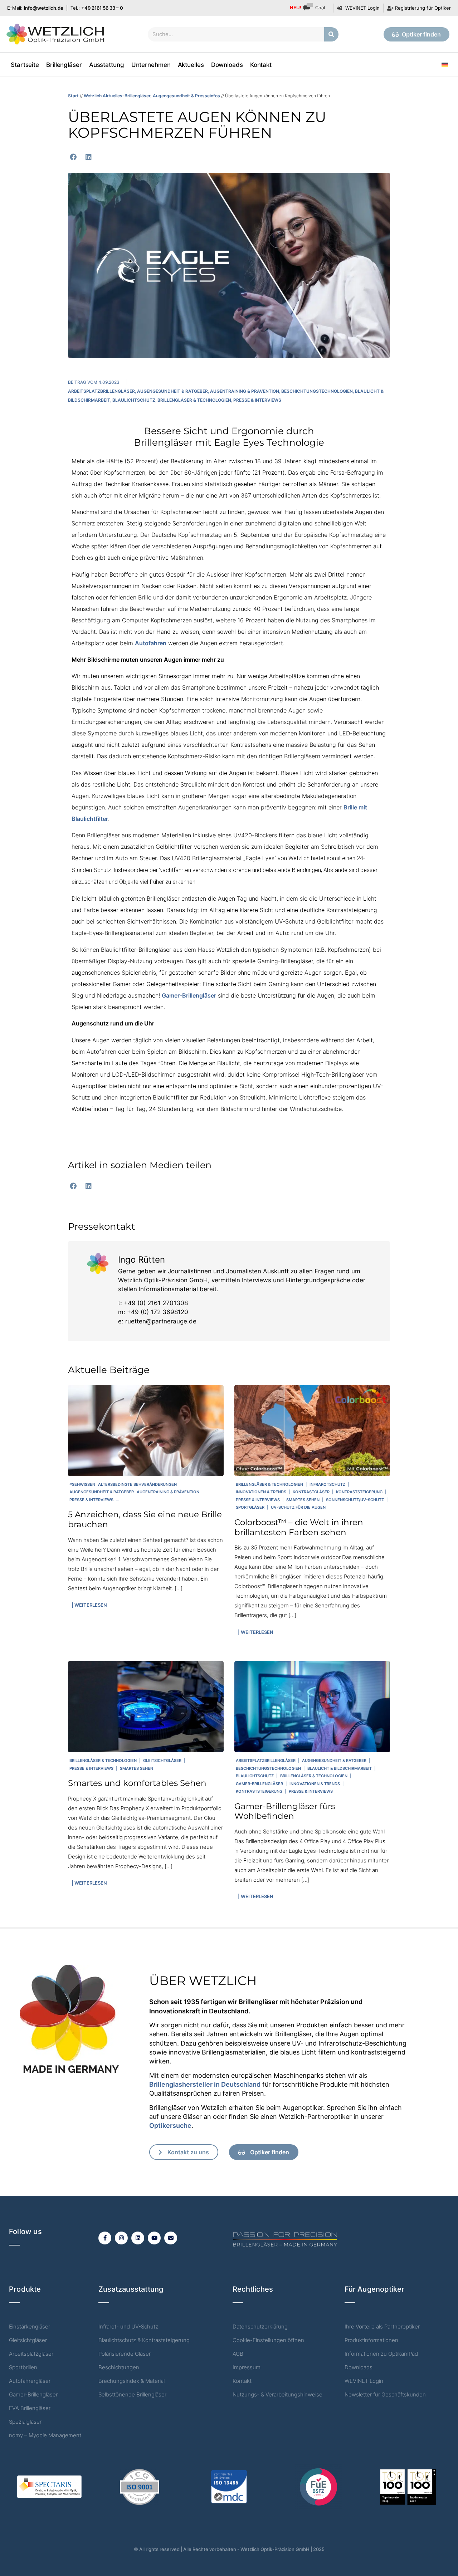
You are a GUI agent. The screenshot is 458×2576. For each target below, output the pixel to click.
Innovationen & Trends (261, 1492)
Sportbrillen (23, 2367)
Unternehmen (151, 65)
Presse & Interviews (257, 400)
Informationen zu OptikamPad (381, 2354)
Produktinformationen (371, 2340)
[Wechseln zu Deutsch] (445, 65)
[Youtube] (154, 2238)
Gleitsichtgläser (162, 1760)
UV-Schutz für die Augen (298, 1507)
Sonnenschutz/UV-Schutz (355, 1500)
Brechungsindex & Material (131, 2381)
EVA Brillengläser (30, 2408)
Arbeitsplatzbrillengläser (101, 391)
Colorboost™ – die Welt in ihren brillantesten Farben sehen (299, 1527)
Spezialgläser (25, 2422)
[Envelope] (171, 2238)
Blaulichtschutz (134, 400)
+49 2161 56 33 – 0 (102, 8)
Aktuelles (191, 65)
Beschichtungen (119, 2367)
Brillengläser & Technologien (194, 400)
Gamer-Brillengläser (189, 995)
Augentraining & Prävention (245, 391)
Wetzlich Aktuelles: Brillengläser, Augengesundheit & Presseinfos (152, 96)
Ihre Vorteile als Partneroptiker (382, 2327)
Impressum (247, 2367)
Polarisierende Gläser (125, 2354)
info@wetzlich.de (44, 8)
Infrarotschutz (327, 1484)
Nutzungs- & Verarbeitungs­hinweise (277, 2394)
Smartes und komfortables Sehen (137, 1783)
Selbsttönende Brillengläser (132, 2394)
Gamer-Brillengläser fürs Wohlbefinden (285, 1811)
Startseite (25, 65)
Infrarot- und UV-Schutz (128, 2327)
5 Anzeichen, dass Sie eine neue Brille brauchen (145, 1519)
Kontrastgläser (311, 1492)
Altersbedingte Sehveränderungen (137, 1484)
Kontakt (261, 65)
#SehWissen (82, 1484)
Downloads (227, 65)
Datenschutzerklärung (260, 2327)
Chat (308, 8)
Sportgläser (250, 1507)
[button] (73, 157)
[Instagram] (121, 2238)
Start (73, 96)
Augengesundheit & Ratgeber (172, 391)
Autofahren (151, 643)
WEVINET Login (364, 2381)
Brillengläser (64, 65)
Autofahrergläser (30, 2381)
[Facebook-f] (105, 2238)
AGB (238, 2354)
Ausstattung (107, 65)
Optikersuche (170, 2126)
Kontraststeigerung (359, 1492)
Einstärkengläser (30, 2327)
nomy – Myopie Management (45, 2435)
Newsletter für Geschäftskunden (385, 2394)
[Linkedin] (138, 2238)
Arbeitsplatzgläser (31, 2354)
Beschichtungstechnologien (317, 391)
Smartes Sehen (303, 1500)
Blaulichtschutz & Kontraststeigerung (144, 2340)
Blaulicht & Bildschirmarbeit (340, 1768)
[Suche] (331, 34)
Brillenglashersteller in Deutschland (205, 2084)
